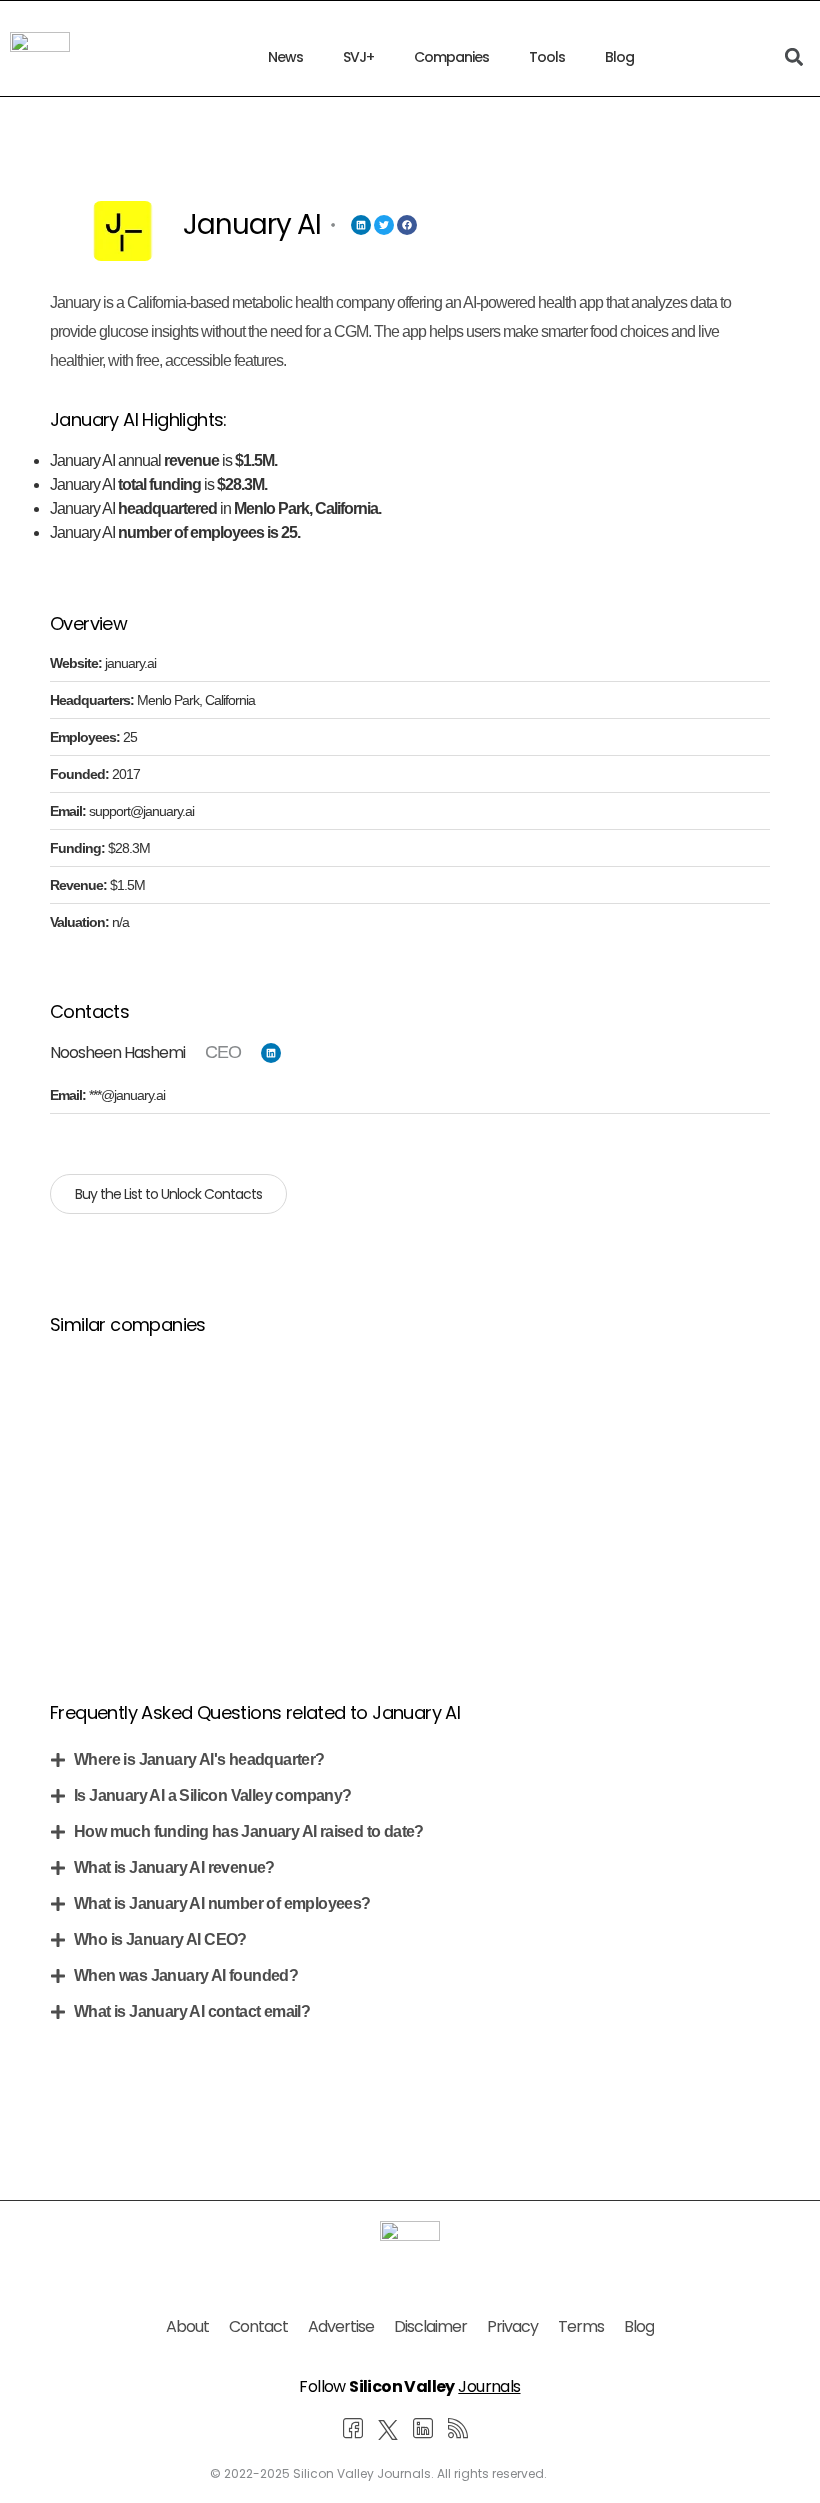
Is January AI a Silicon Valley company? (213, 1795)
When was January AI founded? (186, 1975)
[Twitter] (384, 225)
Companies (451, 57)
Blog (619, 57)
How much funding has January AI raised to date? (249, 1831)
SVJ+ (358, 57)
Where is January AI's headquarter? (199, 1759)
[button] (410, 1760)
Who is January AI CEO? (160, 1939)
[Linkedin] (361, 225)
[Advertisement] (410, 1494)
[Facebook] (407, 225)
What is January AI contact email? (192, 2011)
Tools (547, 57)
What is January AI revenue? (174, 1867)
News (285, 57)
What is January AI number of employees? (222, 1903)
